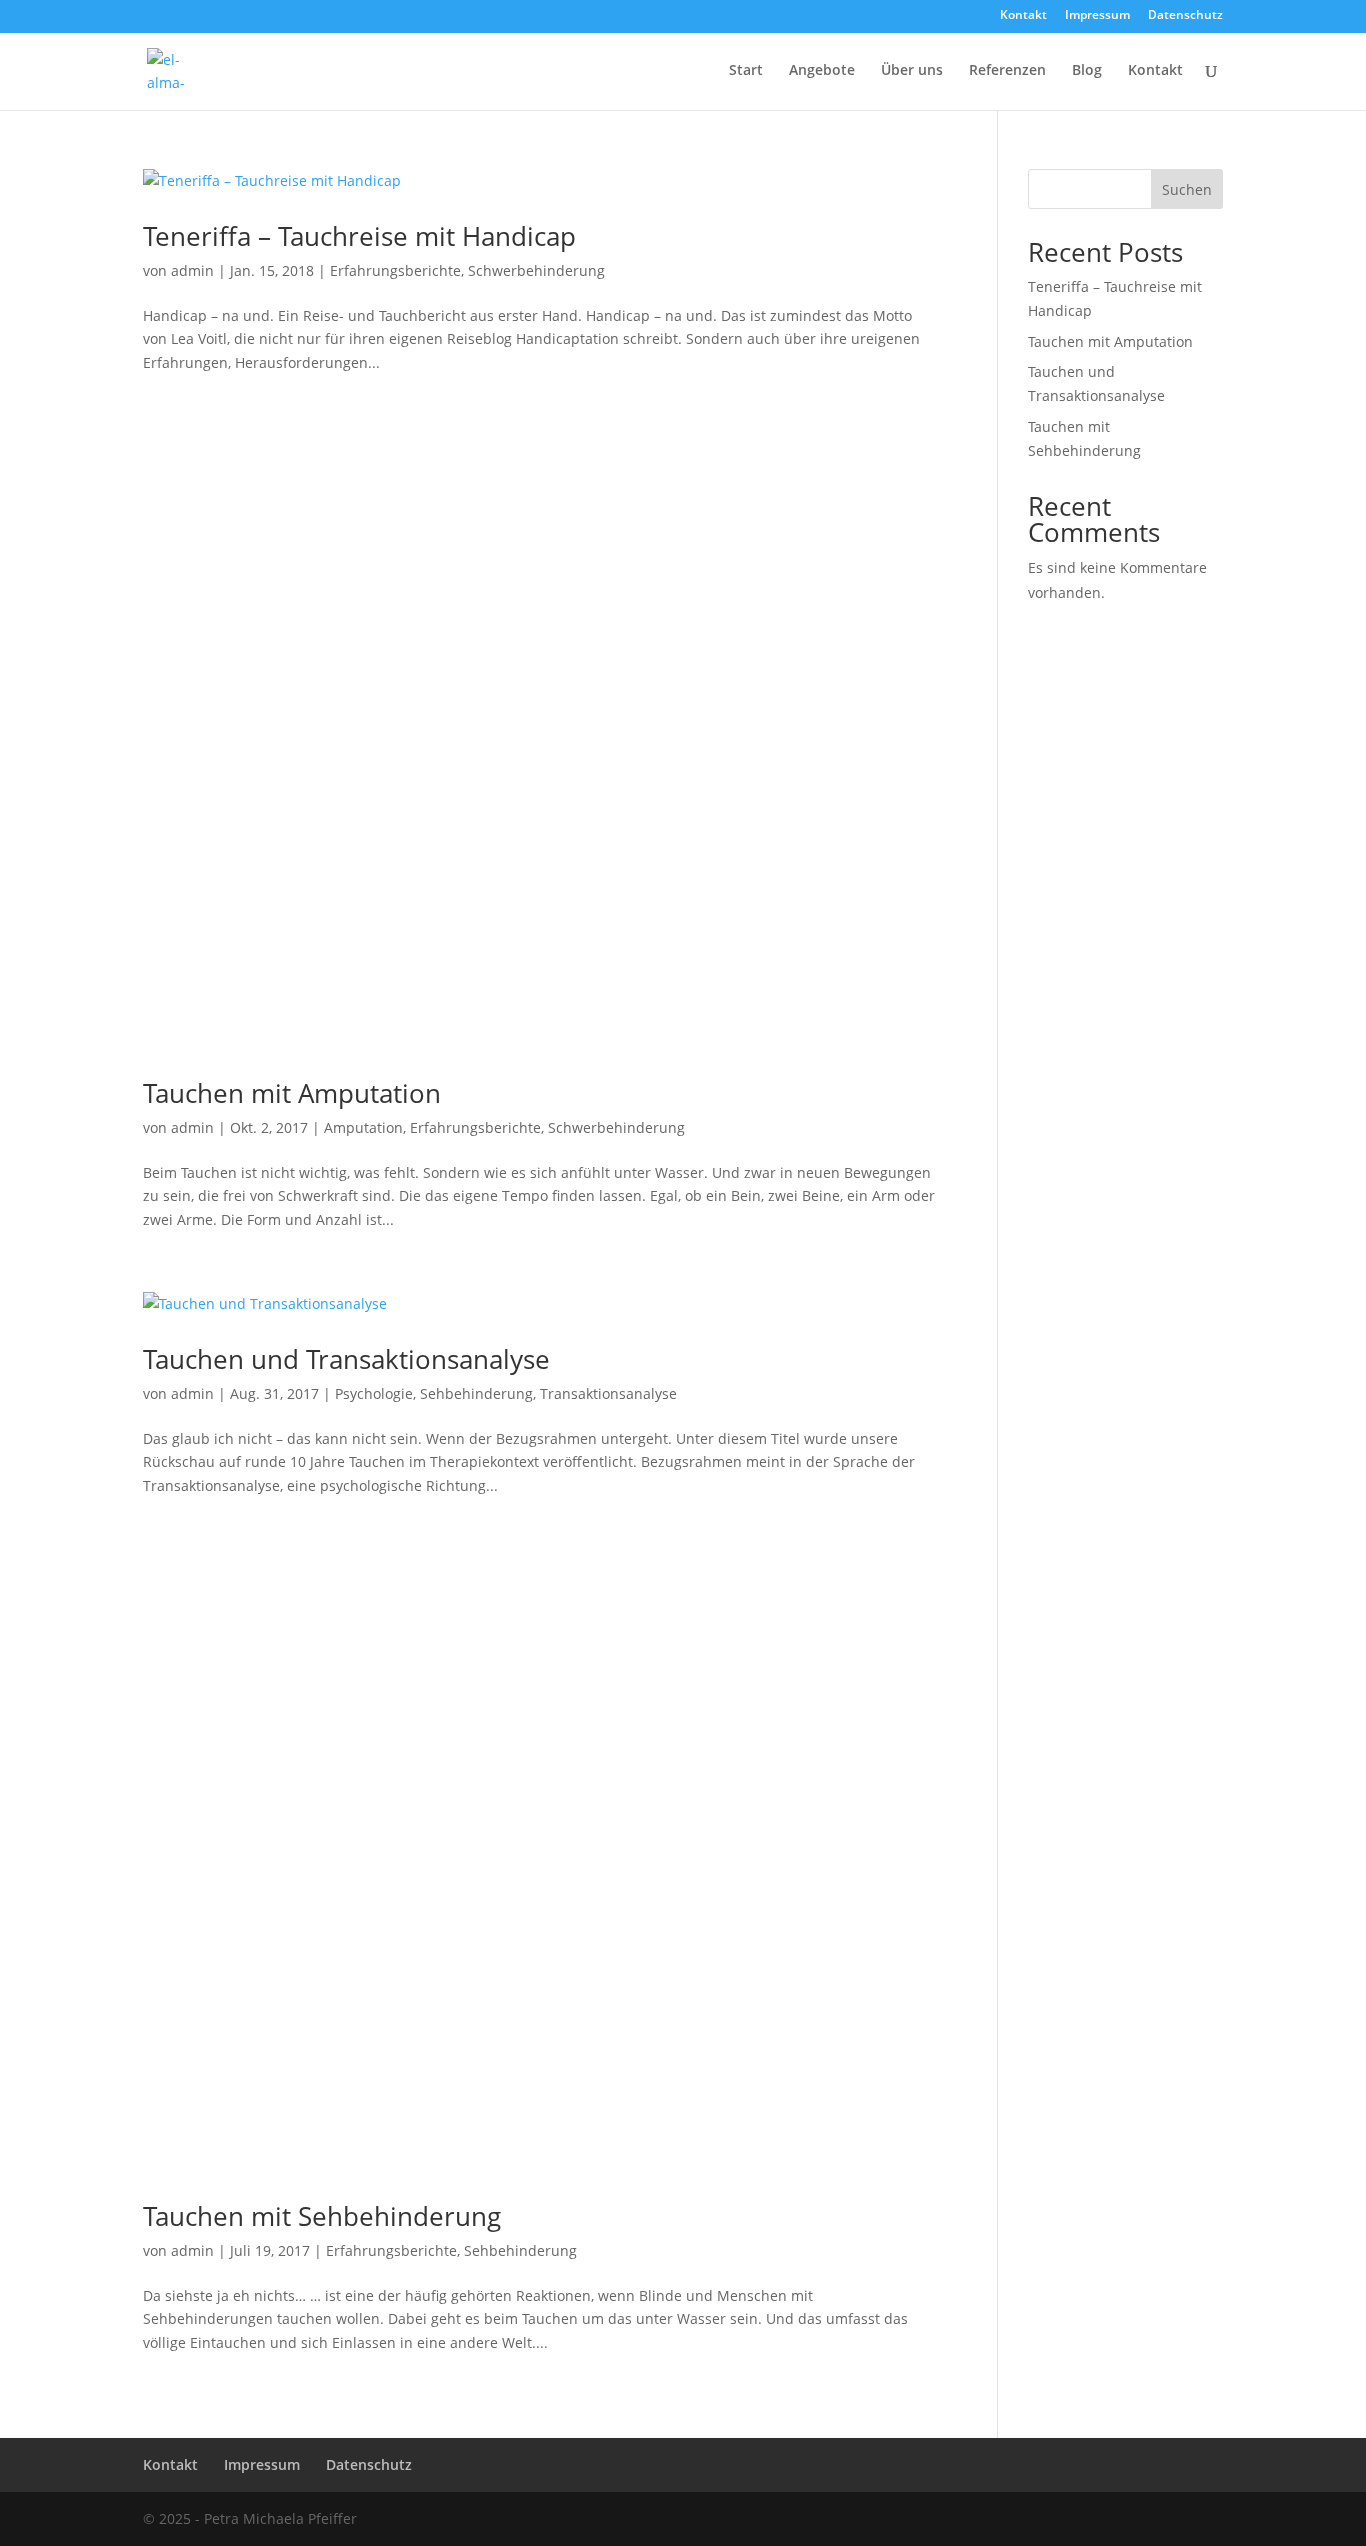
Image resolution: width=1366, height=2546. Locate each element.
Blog (1087, 71)
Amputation (363, 1127)
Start (746, 71)
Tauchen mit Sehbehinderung (322, 2216)
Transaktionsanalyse (608, 1393)
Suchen (1187, 189)
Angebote (822, 71)
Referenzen (1007, 71)
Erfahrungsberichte (395, 270)
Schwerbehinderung (536, 270)
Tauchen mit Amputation (292, 1093)
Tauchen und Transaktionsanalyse (346, 1359)
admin (192, 270)
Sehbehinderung (476, 1393)
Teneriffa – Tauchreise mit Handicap (359, 236)
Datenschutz (1185, 16)
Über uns (912, 71)
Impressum (1097, 16)
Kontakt (1023, 16)
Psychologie (374, 1393)
